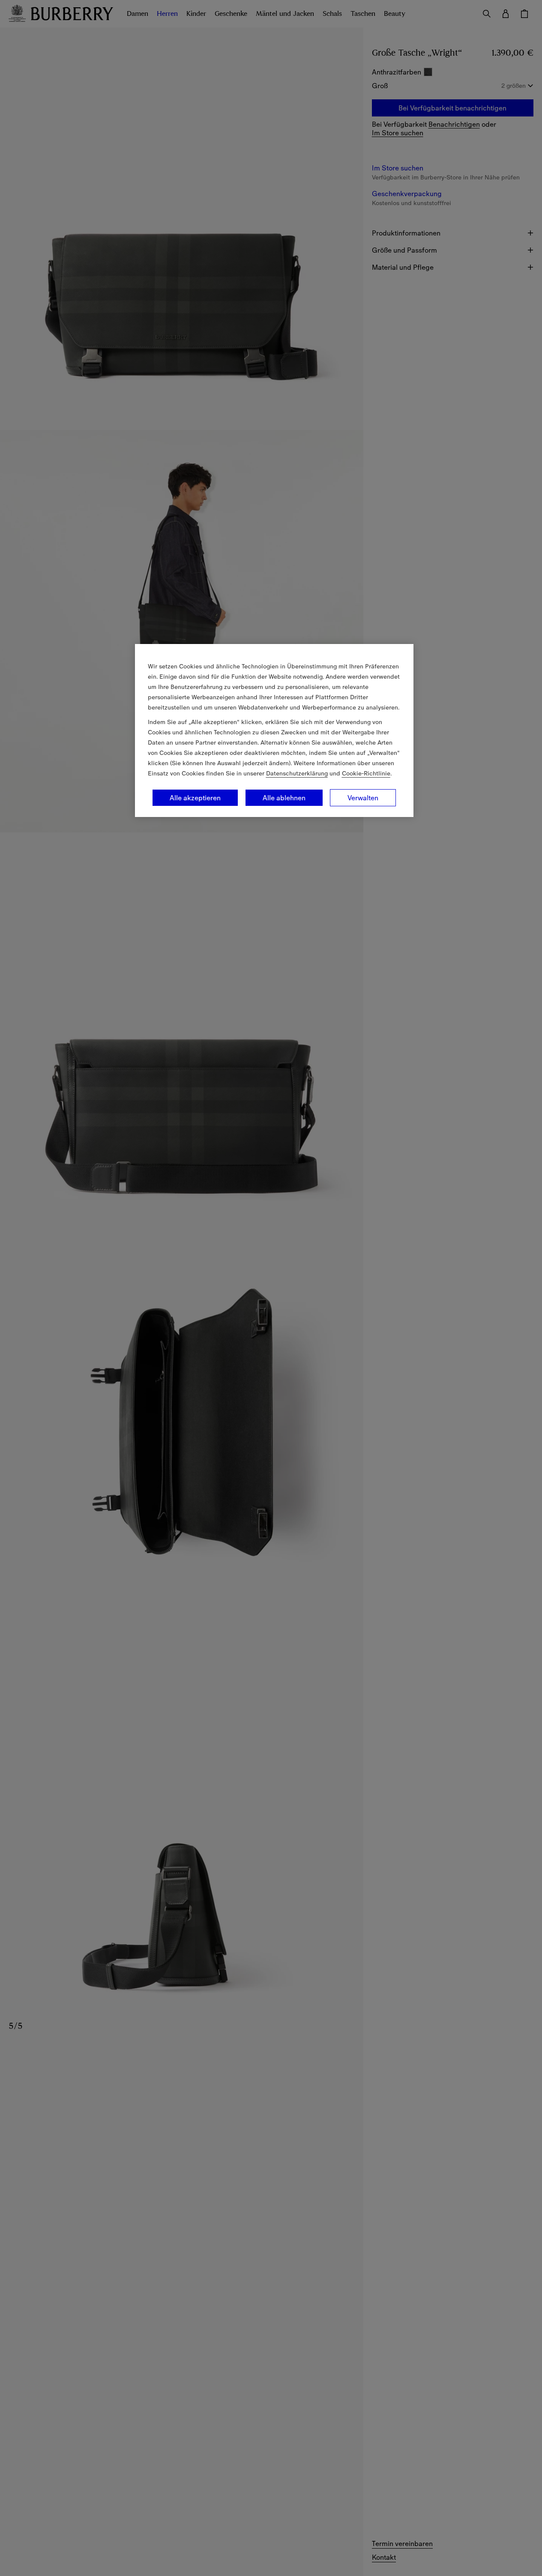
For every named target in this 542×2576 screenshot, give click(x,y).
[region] (274, 730)
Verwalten (363, 798)
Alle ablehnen (284, 798)
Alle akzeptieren (195, 798)
